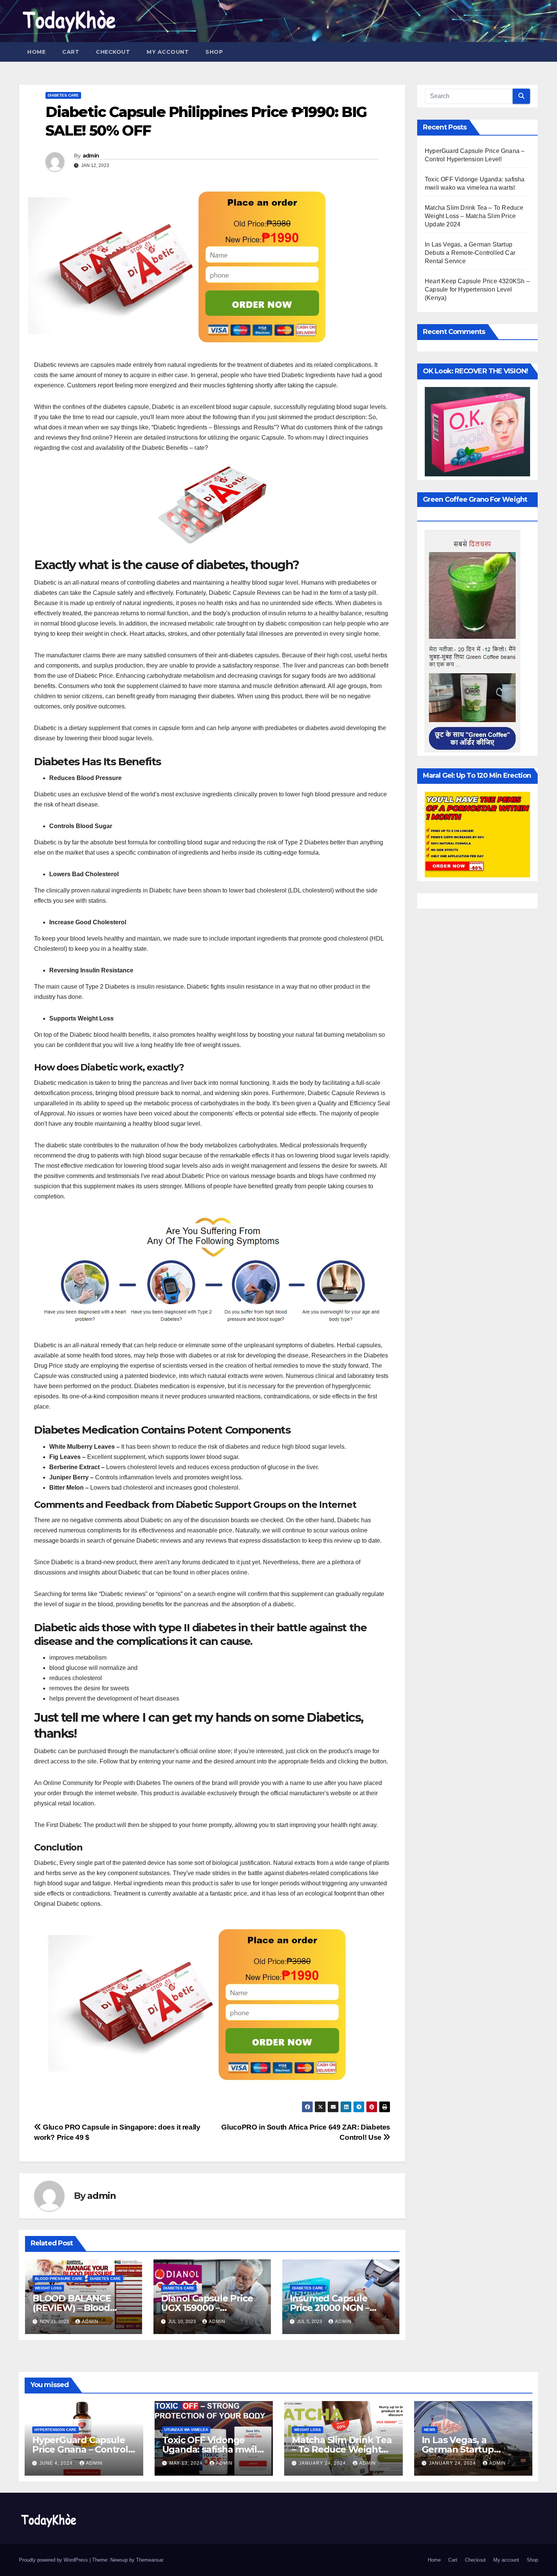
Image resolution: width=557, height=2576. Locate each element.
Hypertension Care (56, 2430)
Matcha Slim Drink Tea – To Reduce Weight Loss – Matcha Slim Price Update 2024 (474, 216)
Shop (214, 52)
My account (168, 52)
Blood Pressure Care (59, 2279)
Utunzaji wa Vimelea (186, 2430)
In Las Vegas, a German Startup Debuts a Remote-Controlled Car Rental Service (470, 253)
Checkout (113, 52)
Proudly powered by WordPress (54, 2560)
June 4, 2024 (57, 2463)
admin (91, 156)
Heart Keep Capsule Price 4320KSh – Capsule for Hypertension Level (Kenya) (477, 289)
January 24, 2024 (323, 2463)
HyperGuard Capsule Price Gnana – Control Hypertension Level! (80, 2449)
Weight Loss (48, 2288)
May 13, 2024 (187, 2463)
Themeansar (149, 2560)
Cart (71, 52)
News (430, 2430)
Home (36, 52)
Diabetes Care (63, 95)
